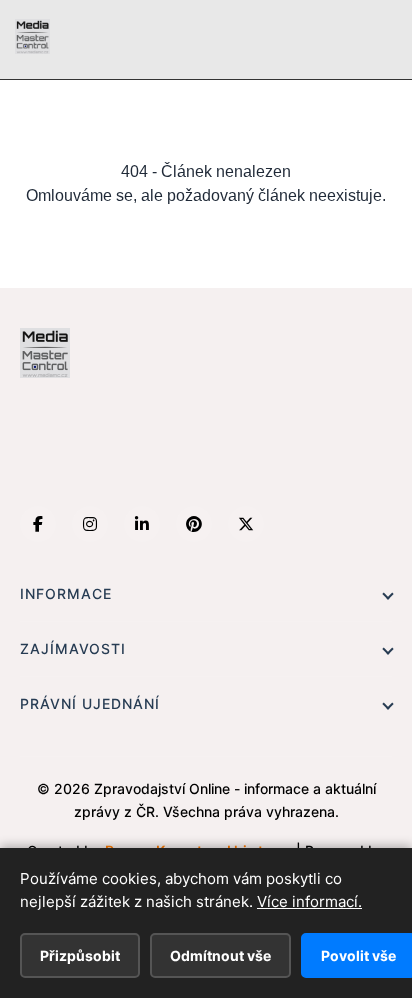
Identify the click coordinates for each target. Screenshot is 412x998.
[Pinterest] (194, 524)
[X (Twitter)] (246, 524)
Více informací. (309, 901)
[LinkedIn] (142, 524)
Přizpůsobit (80, 955)
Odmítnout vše (220, 955)
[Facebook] (38, 524)
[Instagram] (90, 524)
